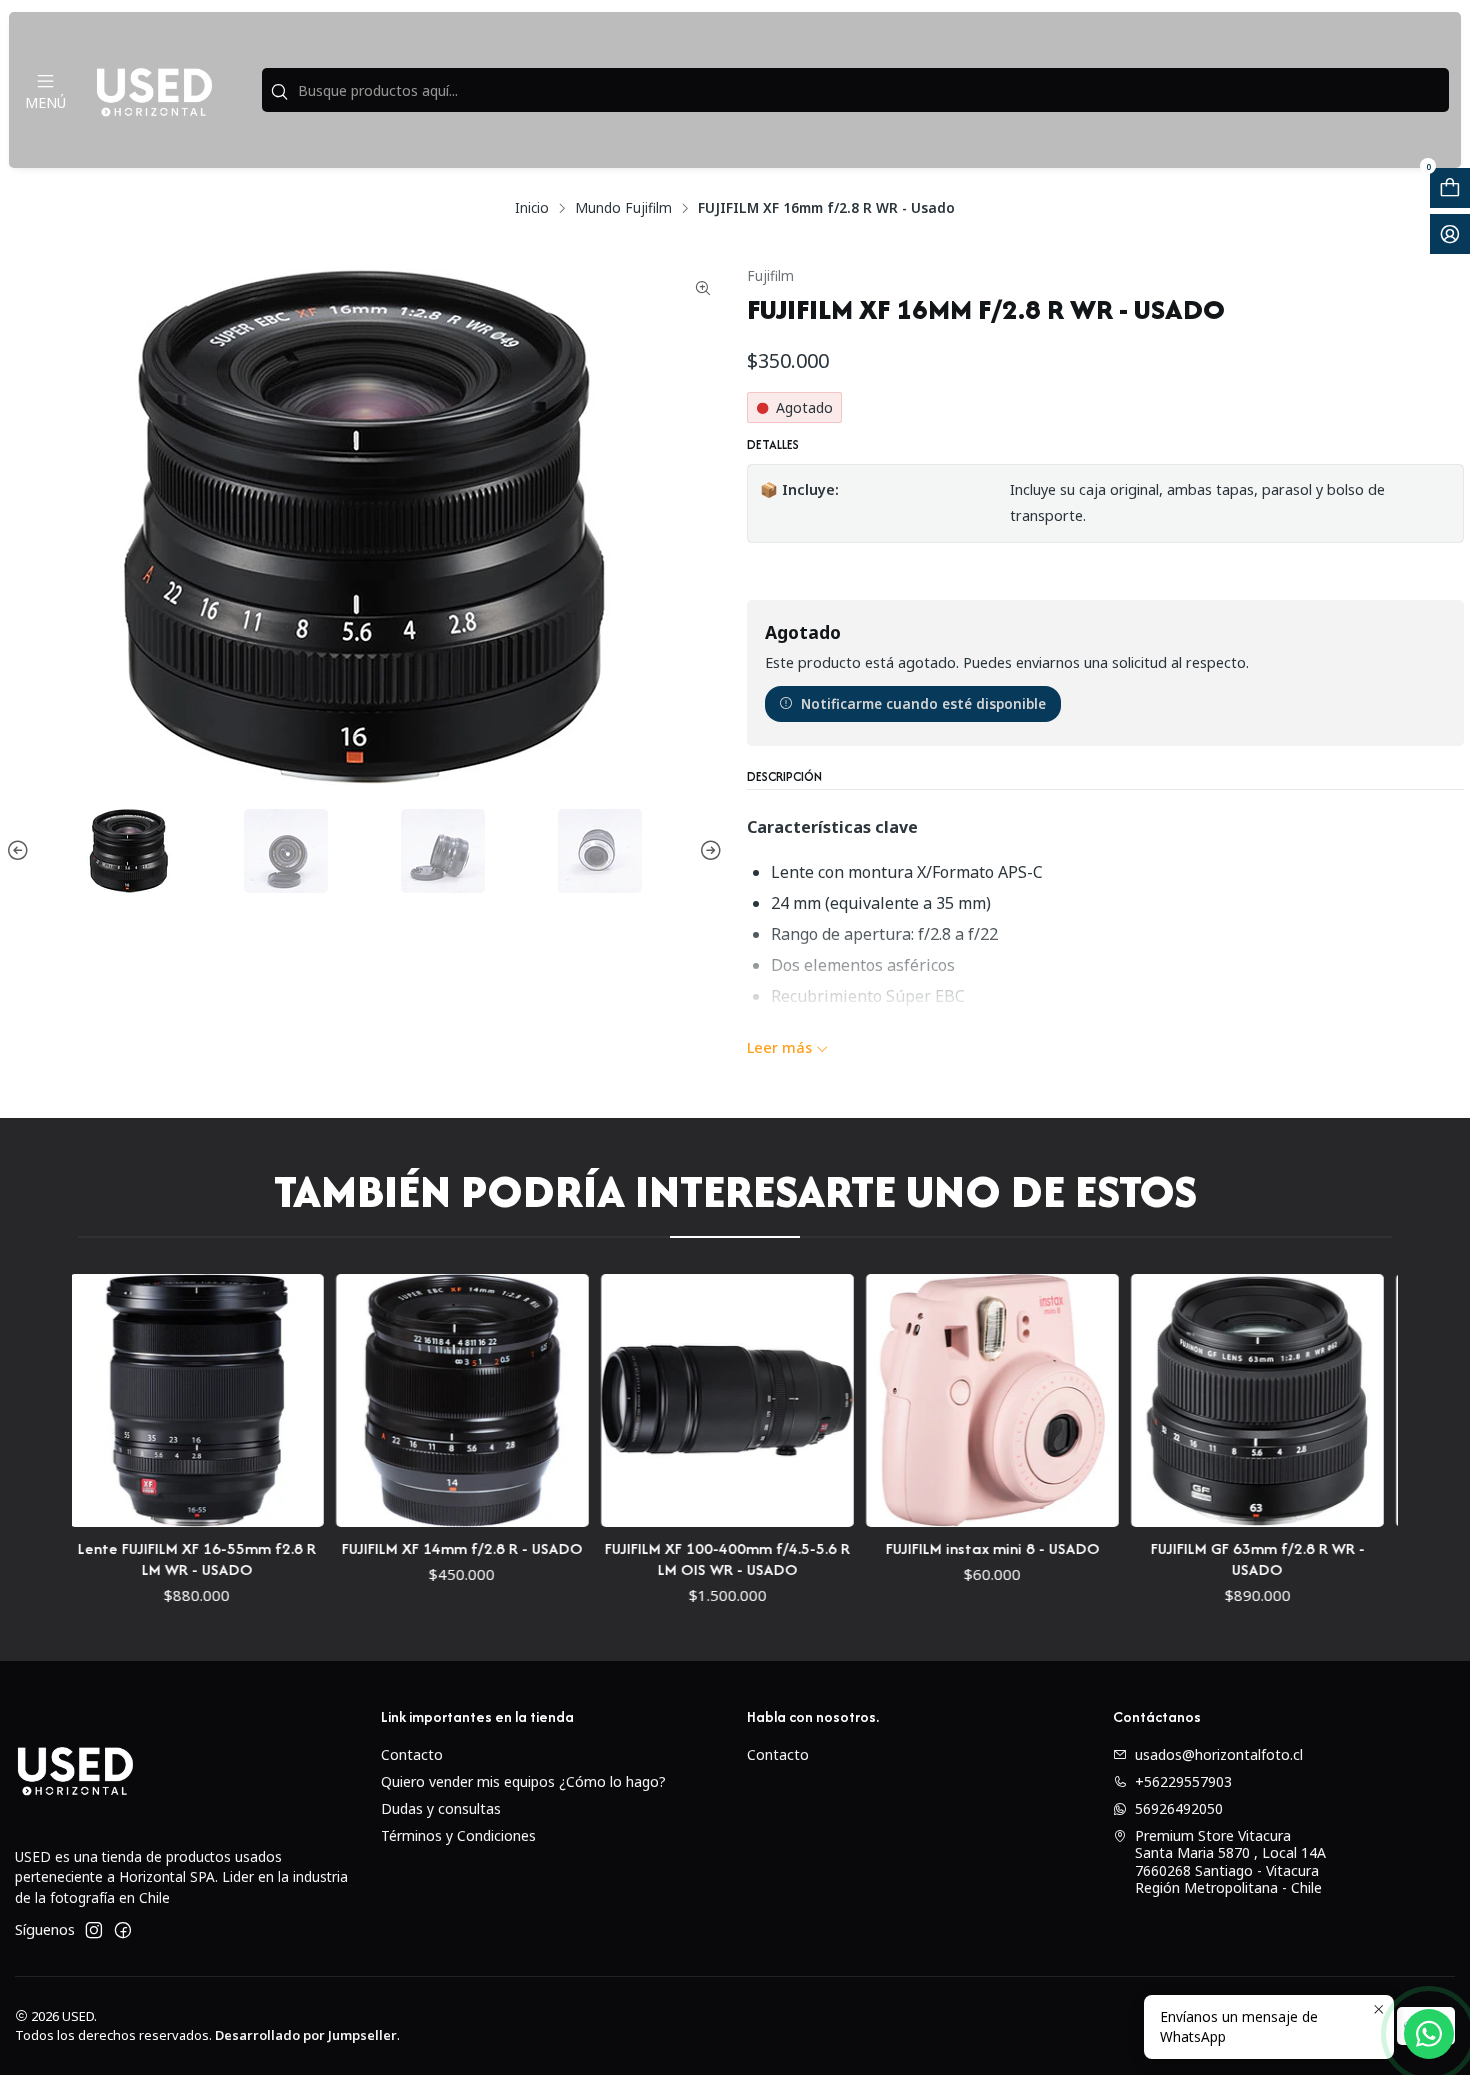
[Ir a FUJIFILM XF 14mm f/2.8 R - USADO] (401, 1400)
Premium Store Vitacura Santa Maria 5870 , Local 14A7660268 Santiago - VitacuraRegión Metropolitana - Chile (1230, 1862)
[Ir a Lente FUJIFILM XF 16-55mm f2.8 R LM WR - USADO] (135, 1400)
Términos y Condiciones (458, 1835)
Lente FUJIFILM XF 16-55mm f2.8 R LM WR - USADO (136, 1559)
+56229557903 (1183, 1781)
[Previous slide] (21, 851)
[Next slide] (708, 851)
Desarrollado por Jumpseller (306, 2035)
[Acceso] (1450, 234)
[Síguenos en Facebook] (123, 1930)
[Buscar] (279, 92)
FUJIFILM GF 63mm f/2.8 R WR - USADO (1197, 1559)
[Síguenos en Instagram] (94, 1930)
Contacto (412, 1754)
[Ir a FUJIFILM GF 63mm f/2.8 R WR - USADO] (1196, 1400)
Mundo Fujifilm (623, 208)
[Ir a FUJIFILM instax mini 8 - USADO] (931, 1400)
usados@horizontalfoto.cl (1219, 1754)
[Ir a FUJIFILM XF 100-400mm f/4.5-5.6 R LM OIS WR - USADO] (666, 1400)
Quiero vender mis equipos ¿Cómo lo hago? (523, 1781)
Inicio (532, 208)
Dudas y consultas (441, 1808)
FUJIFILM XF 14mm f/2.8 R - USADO (401, 1548)
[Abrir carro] (1450, 188)
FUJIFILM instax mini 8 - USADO (932, 1548)
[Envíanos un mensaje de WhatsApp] (1429, 2034)
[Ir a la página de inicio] (154, 90)
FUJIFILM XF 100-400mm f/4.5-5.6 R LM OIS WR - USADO (666, 1559)
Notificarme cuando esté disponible (923, 703)
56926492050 (1179, 1808)
